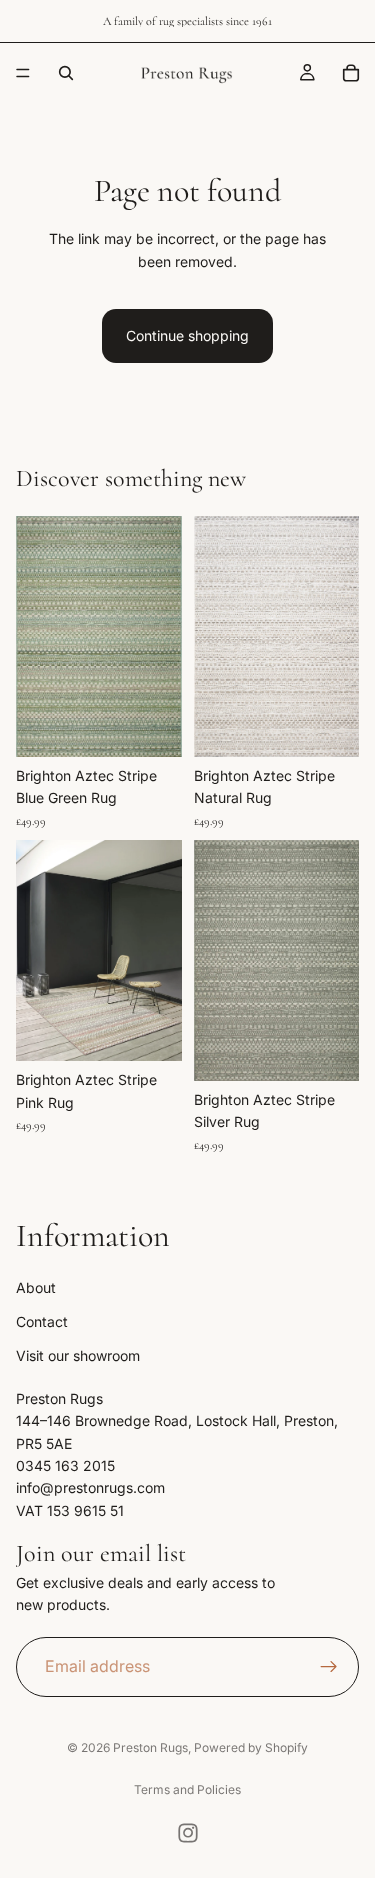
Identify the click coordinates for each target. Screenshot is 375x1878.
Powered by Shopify (251, 1747)
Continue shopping (187, 335)
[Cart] (351, 73)
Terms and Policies (187, 1789)
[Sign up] (329, 1666)
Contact (42, 1321)
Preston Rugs (150, 1747)
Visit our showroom (78, 1355)
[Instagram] (188, 1833)
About (36, 1286)
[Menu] (23, 73)
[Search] (66, 73)
